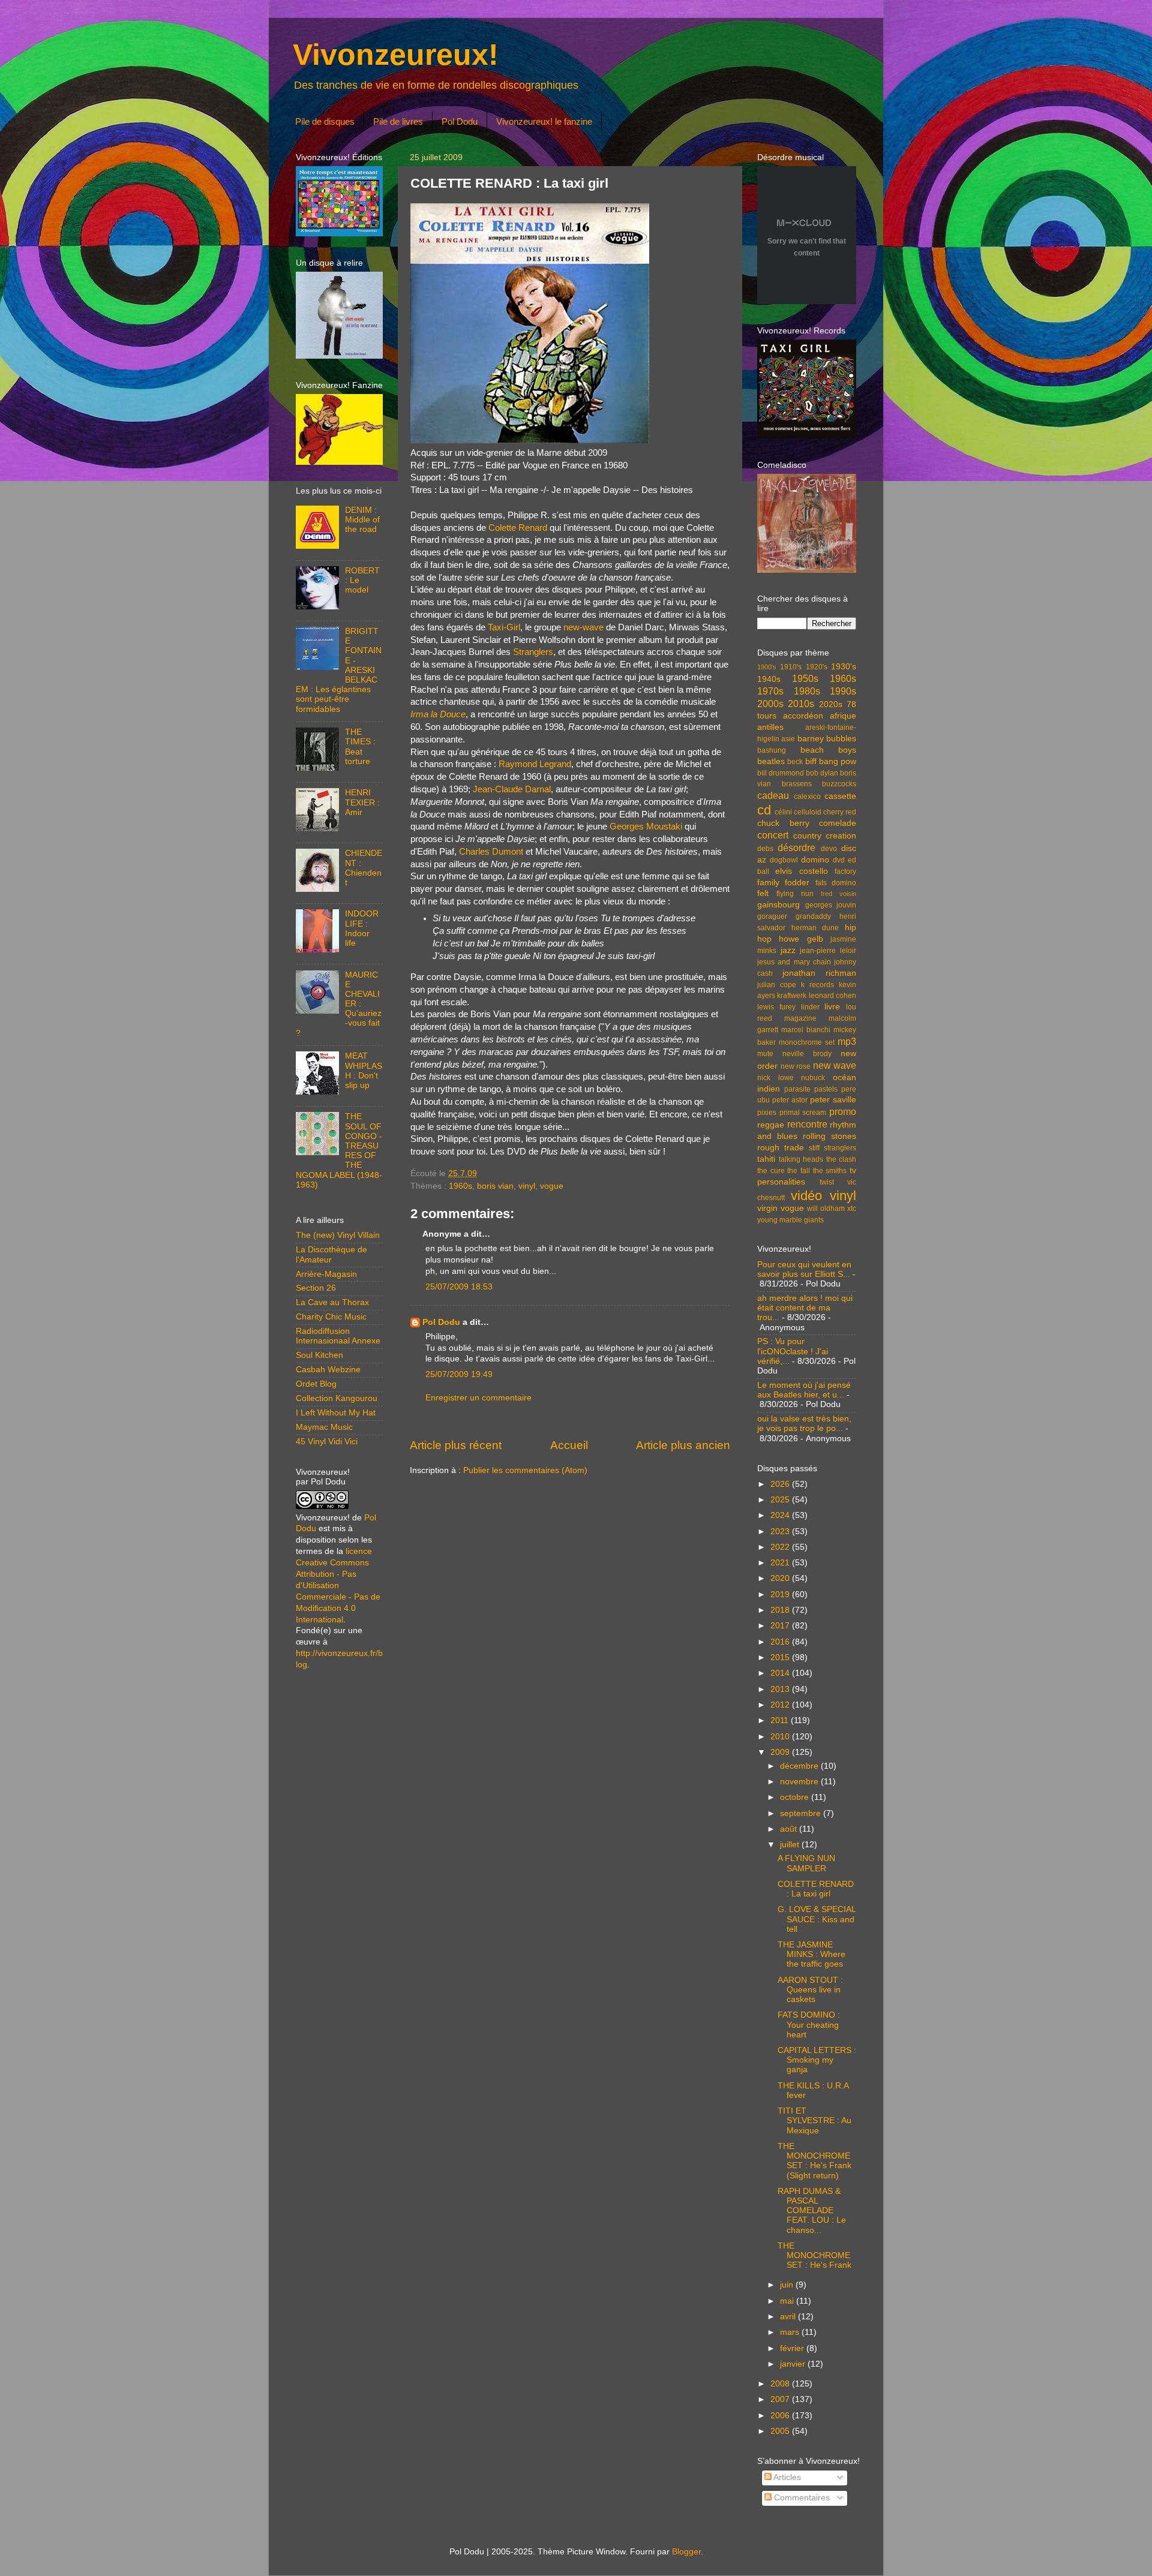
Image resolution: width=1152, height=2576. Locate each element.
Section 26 (316, 1288)
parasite (797, 1089)
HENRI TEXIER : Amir (362, 802)
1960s (460, 1186)
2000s (770, 704)
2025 (781, 1500)
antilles (770, 727)
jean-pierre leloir (828, 951)
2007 (781, 2399)
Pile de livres (398, 121)
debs (765, 849)
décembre (800, 1766)
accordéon (803, 716)
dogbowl (784, 860)
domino (815, 860)
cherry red (840, 812)
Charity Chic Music (331, 1317)
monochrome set (807, 1042)
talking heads (801, 1159)
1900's (767, 667)
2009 (781, 1752)
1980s (807, 691)
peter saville (833, 1100)
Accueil (569, 1445)
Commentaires (801, 2498)
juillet (791, 1845)
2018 (781, 1610)
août (790, 1829)
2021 (781, 1563)
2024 (781, 1515)
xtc (852, 1209)
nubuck (813, 1078)
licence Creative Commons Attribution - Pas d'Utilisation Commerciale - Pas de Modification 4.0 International (338, 1585)
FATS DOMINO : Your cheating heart (809, 2025)
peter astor (790, 1100)
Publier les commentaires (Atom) (525, 1470)
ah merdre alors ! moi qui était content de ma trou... (805, 1308)
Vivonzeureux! (396, 55)
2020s (831, 704)
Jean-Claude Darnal (512, 789)
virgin (767, 1208)
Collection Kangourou (337, 1398)
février (793, 2348)
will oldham (826, 1209)
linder (810, 1007)
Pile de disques (325, 121)
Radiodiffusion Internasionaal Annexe (338, 1336)
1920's (817, 667)
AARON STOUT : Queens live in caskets (810, 1990)
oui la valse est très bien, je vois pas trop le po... (804, 1424)
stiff (814, 1148)
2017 (781, 1626)
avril (789, 2317)
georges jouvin (831, 905)
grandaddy (813, 916)
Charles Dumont (491, 852)
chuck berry (783, 823)
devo (829, 849)
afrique (843, 716)
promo (843, 1111)
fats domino (836, 883)
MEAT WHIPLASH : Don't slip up (364, 1071)
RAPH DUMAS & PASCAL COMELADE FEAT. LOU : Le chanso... (812, 2211)
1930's (844, 667)
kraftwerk (792, 996)
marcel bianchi (806, 1030)
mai (788, 2301)
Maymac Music (324, 1427)
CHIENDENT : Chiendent (364, 868)
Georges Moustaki (646, 826)
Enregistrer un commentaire (478, 1398)
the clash (841, 1159)
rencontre (807, 1124)
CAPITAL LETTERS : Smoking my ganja (817, 2060)
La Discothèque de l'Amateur (331, 1254)
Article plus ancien (683, 1445)
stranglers (840, 1148)
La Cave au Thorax (332, 1302)
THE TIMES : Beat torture (360, 747)
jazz (788, 950)
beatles (771, 761)
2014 (781, 1673)
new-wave (583, 627)
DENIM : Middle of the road (362, 520)
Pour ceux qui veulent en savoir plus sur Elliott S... (804, 1269)
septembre (802, 1813)
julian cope (777, 985)
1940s (769, 679)
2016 (781, 1642)
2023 (781, 1532)
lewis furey (776, 1007)
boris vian (495, 1186)
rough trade (781, 1148)
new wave (835, 1065)
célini (783, 812)
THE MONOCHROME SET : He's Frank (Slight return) (814, 2161)
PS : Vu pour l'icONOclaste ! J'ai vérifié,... (793, 1351)
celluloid (808, 812)
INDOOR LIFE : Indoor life (362, 928)
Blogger (686, 2552)
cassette (840, 796)
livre (832, 1007)
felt (763, 893)
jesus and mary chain (794, 962)
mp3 (847, 1041)
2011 (781, 1720)
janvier (794, 2364)
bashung (772, 750)
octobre (796, 1797)
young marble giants (790, 1220)
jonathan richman (819, 973)
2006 (781, 2416)
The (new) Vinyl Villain (338, 1235)
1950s (805, 678)
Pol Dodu (460, 121)
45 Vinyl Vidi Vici (327, 1442)
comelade (838, 823)
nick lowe (775, 1078)
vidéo (806, 1196)
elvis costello (801, 871)
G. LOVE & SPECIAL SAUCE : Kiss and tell (817, 1919)
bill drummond (781, 773)
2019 (781, 1594)
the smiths (830, 1171)
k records (817, 985)
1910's (791, 667)
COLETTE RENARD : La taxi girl (816, 1889)
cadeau (773, 795)
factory (845, 871)
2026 (781, 1484)
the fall (799, 1171)
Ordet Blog (316, 1384)
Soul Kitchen (319, 1355)
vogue (552, 1186)
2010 (781, 1737)
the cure (771, 1171)
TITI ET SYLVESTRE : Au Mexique (814, 2120)
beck (795, 762)
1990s (843, 691)
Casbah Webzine (328, 1370)
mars (791, 2332)
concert (773, 835)
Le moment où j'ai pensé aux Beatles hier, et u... (804, 1390)
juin (788, 2285)
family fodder (783, 883)
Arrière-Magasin (326, 1274)
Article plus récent (456, 1445)
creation (841, 836)
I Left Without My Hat (336, 1413)
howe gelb (801, 939)
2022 (781, 1547)
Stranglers (533, 652)
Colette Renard (518, 528)
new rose (796, 1066)
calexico (807, 796)
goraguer (772, 916)
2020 (781, 1578)
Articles (786, 2477)
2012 (781, 1705)
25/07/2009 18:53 (459, 1287)
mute (765, 1054)
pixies (767, 1113)
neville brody (807, 1054)
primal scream (803, 1113)
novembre (800, 1782)
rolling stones (829, 1136)
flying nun (795, 894)
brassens (797, 784)
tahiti (766, 1159)
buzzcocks (839, 784)
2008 (781, 2384)
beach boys (829, 750)
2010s (801, 704)
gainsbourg (778, 905)
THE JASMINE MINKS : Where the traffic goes (811, 1954)
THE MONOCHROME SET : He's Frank (814, 2255)
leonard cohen (832, 996)
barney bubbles (827, 739)
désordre (796, 847)
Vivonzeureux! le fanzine (544, 121)
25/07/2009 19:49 (459, 1374)
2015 (781, 1657)
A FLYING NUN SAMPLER (806, 1863)
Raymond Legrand (535, 764)
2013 (781, 1689)
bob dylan (822, 773)
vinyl (527, 1186)
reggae (771, 1125)
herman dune (815, 928)
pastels (826, 1089)
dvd (839, 860)
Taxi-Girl (504, 627)
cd (764, 810)
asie (788, 739)
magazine (800, 1018)
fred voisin (838, 894)
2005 (781, 2431)
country (807, 836)
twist (827, 1182)
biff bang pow (831, 761)
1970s (770, 691)
